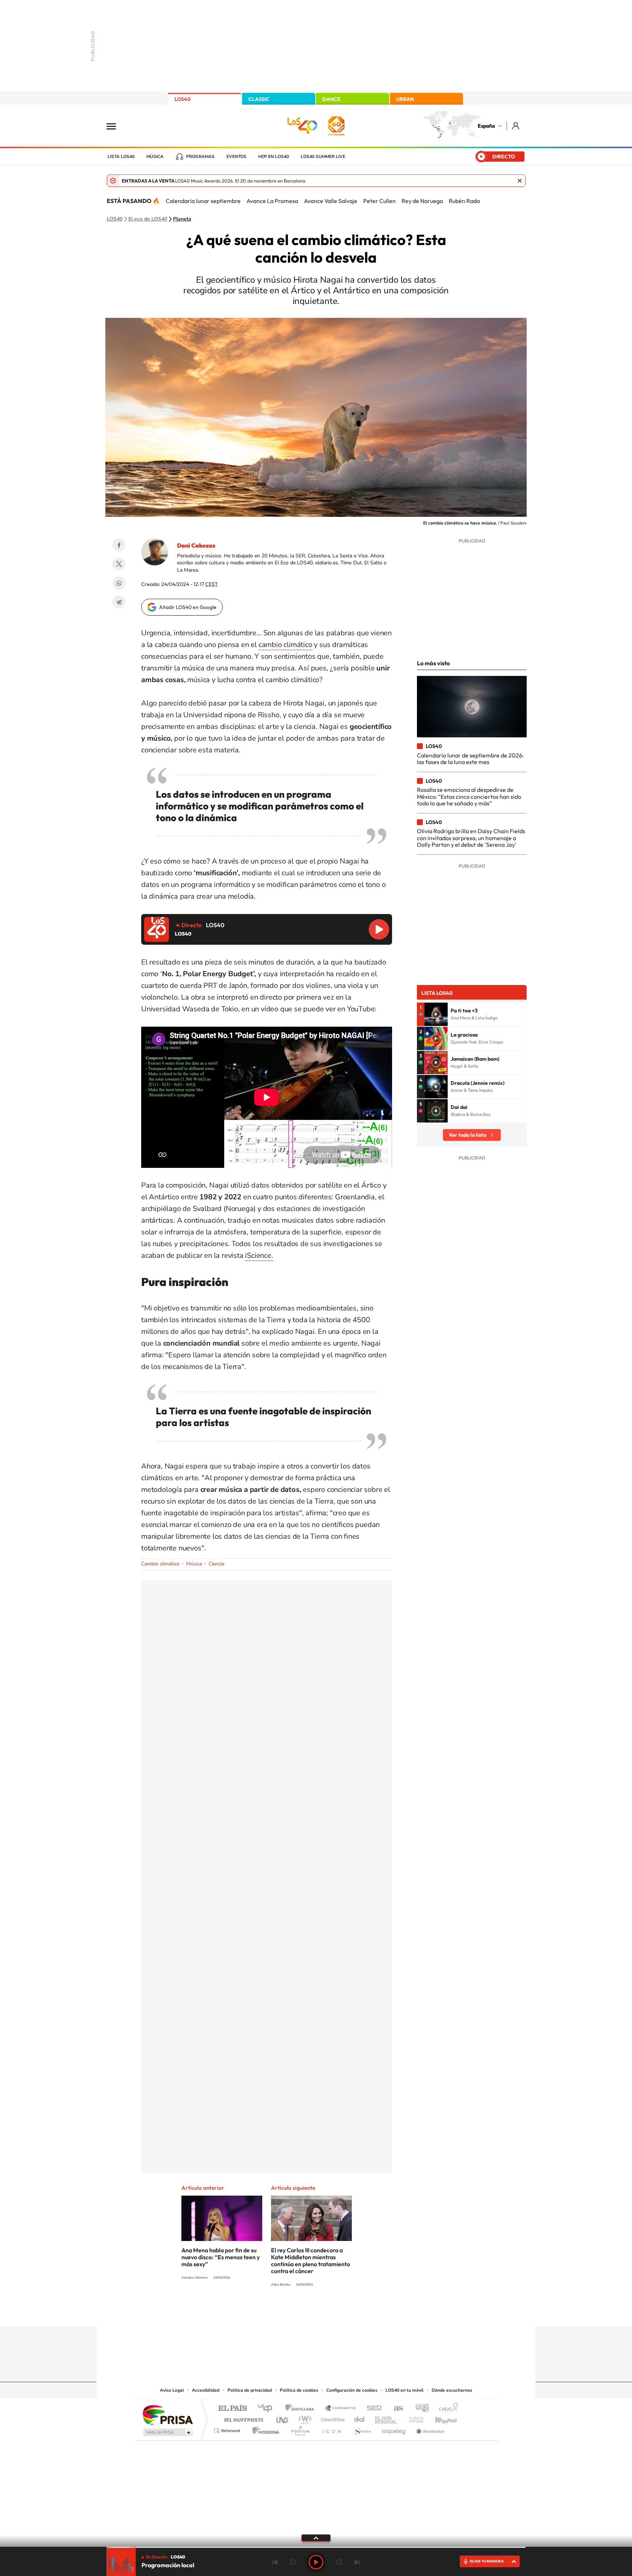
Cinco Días (332, 2418)
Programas (200, 157)
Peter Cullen (379, 201)
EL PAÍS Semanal (386, 2418)
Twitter (119, 564)
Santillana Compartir (341, 2409)
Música (155, 157)
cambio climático (285, 645)
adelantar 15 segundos (339, 2562)
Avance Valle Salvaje (331, 201)
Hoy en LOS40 (274, 157)
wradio (304, 2418)
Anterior (275, 2562)
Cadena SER (372, 2409)
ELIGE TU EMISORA (487, 2561)
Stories (360, 2312)
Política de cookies (299, 2390)
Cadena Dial (360, 2418)
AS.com (395, 2409)
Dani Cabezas (196, 545)
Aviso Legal (172, 2390)
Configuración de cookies (352, 2390)
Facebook (119, 545)
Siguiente (357, 2562)
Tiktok (287, 2312)
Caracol (446, 2409)
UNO (283, 2418)
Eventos (236, 157)
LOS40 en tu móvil (405, 2390)
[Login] (516, 126)
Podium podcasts (300, 2429)
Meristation (429, 2429)
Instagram (272, 2312)
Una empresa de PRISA (168, 2415)
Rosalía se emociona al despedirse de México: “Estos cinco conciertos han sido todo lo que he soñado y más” (469, 796)
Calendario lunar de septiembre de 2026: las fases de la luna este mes (470, 759)
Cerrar (520, 181)
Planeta (182, 219)
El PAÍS (232, 2409)
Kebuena (440, 2418)
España (486, 126)
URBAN (405, 99)
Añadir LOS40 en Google (188, 607)
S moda (362, 2429)
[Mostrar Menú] (116, 126)
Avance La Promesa (272, 201)
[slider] (316, 2547)
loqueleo (394, 2429)
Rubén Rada (464, 201)
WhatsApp (119, 583)
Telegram (119, 602)
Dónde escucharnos (452, 2390)
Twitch (345, 2312)
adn (419, 2409)
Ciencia (216, 1564)
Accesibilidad (206, 2390)
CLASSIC (259, 99)
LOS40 (183, 99)
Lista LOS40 (121, 157)
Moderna (264, 2429)
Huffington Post (242, 2418)
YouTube (301, 2312)
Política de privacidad (250, 2390)
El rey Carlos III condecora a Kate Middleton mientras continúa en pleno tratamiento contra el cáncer (311, 2261)
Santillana (302, 2409)
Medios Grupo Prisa (167, 2432)
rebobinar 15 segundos (293, 2562)
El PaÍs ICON (331, 2429)
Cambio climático (160, 1564)
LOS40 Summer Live (323, 157)
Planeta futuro (413, 2418)
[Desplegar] (316, 2538)
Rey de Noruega (422, 201)
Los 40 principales (268, 2409)
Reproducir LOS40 (379, 929)
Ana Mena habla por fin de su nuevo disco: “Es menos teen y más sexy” (221, 2257)
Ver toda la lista (467, 1135)
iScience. (259, 1255)
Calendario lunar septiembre (203, 201)
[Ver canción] (436, 1014)
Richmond (228, 2429)
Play (316, 2562)
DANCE (331, 99)
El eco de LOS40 (148, 219)
